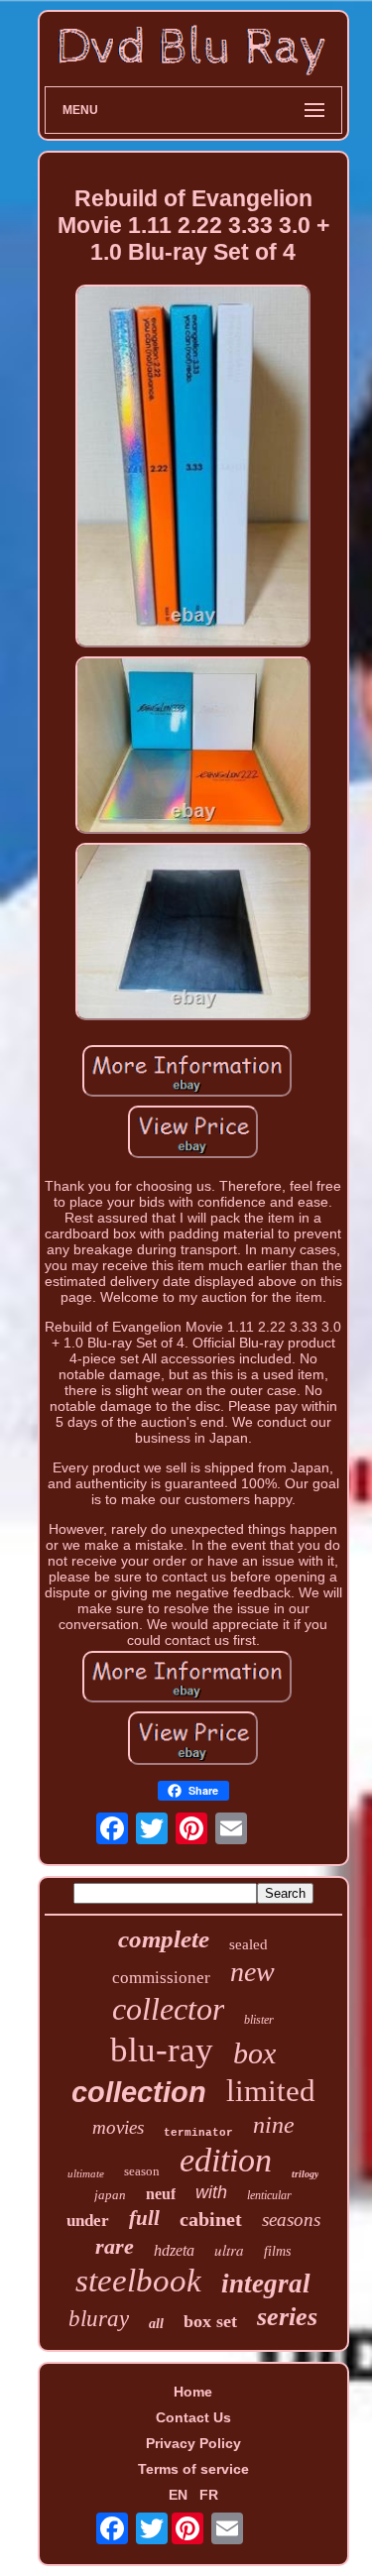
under (88, 2221)
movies (118, 2127)
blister (259, 2020)
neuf (161, 2194)
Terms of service (193, 2469)
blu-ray (162, 2050)
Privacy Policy (193, 2443)
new (252, 1972)
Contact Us (193, 2417)
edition (226, 2160)
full (144, 2218)
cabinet (211, 2219)
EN (178, 2495)
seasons (291, 2220)
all (156, 2324)
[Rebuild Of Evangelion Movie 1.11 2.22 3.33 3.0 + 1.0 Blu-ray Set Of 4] (193, 468)
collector (168, 2009)
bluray (99, 2319)
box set (210, 2321)
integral (266, 2283)
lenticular (269, 2195)
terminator (198, 2133)
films (277, 2251)
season (142, 2171)
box (254, 2053)
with (211, 2192)
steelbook (138, 2281)
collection (139, 2092)
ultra (229, 2250)
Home (193, 2392)
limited (271, 2091)
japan (110, 2195)
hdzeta (174, 2250)
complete (164, 1939)
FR (209, 2495)
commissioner (161, 1978)
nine (274, 2125)
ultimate (86, 2173)
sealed (248, 1944)
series (287, 2317)
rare (115, 2246)
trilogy (305, 2174)
